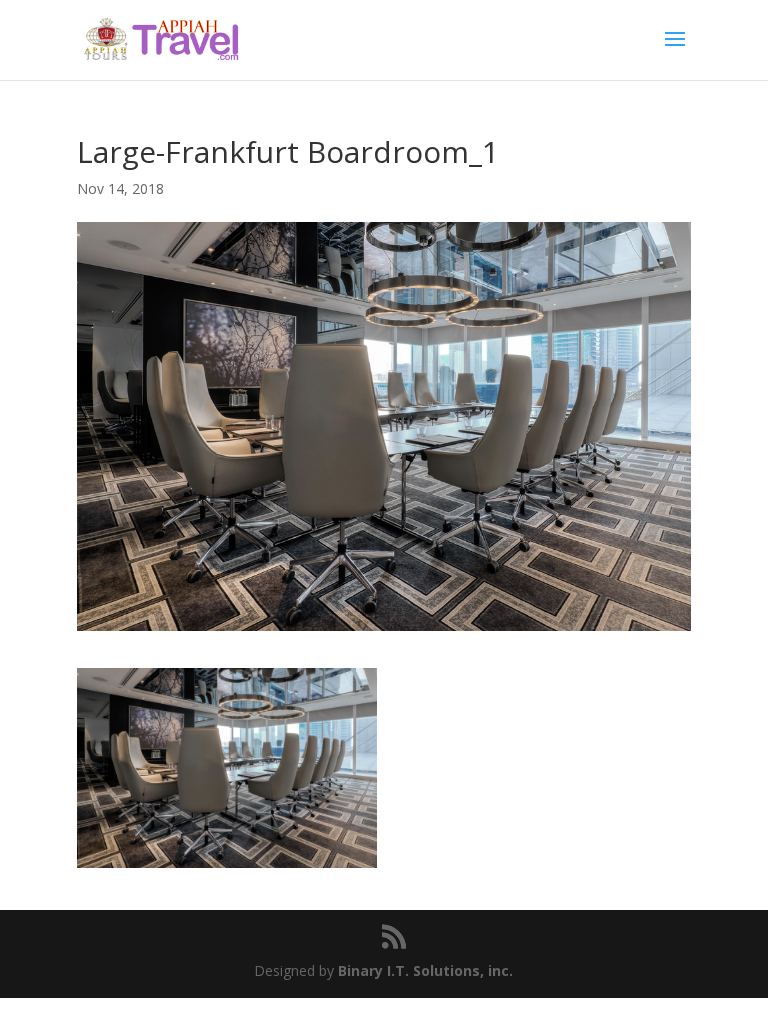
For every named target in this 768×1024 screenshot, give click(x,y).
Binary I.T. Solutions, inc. (425, 970)
